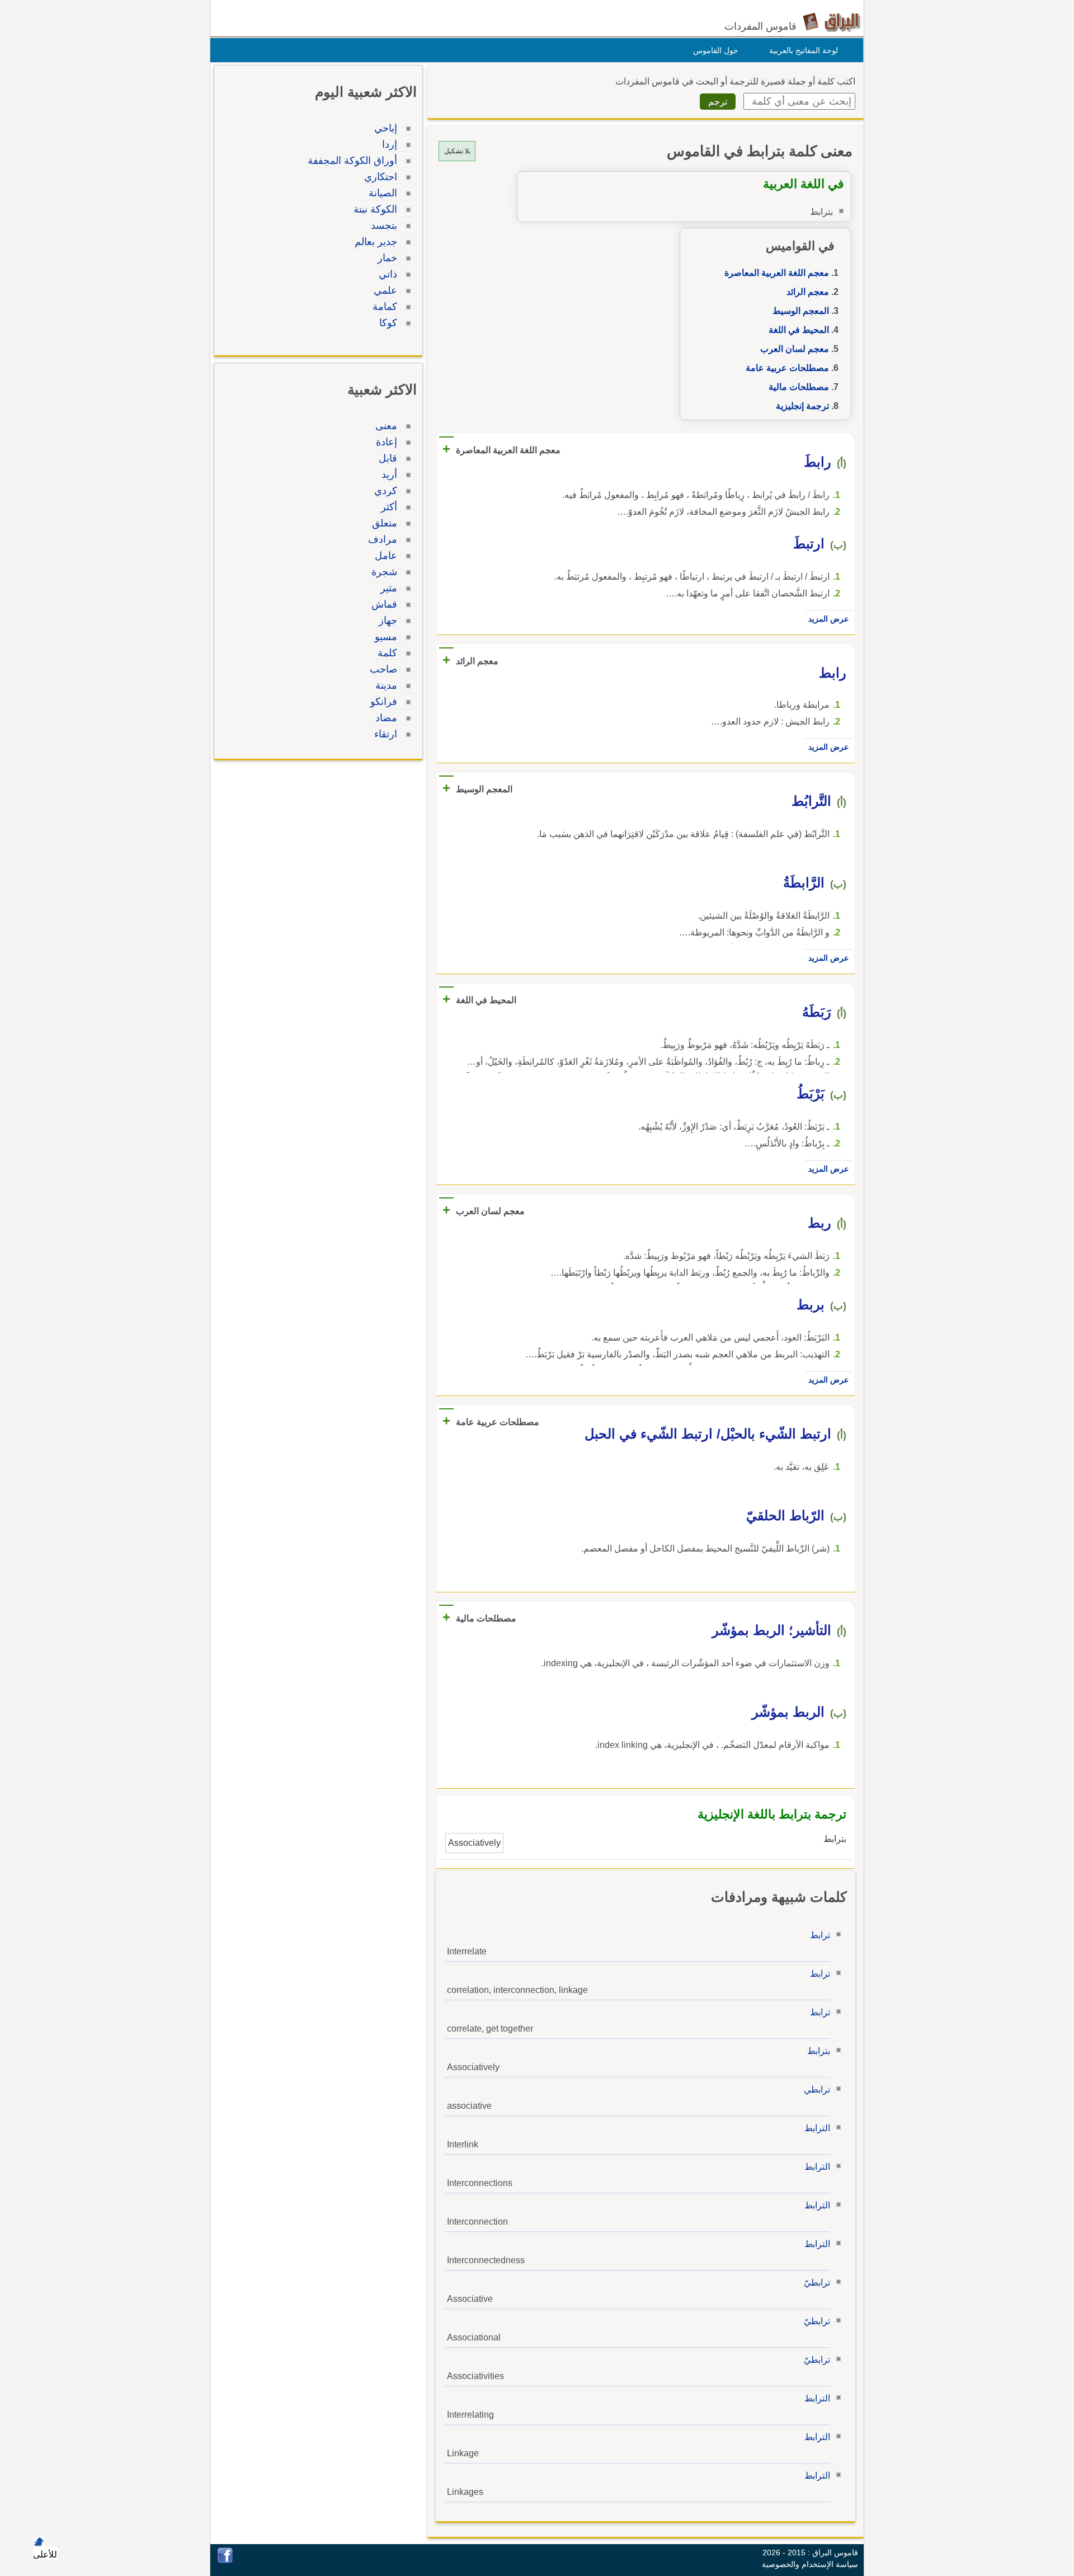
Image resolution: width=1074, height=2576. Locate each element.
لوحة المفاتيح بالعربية (804, 50)
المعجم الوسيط (801, 311)
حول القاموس (716, 50)
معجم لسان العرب (795, 349)
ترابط (820, 1935)
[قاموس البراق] (832, 22)
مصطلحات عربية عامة (787, 368)
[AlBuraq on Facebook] (225, 2560)
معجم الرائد (808, 292)
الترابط (817, 2128)
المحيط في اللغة (799, 330)
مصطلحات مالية (799, 387)
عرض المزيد (828, 619)
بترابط (819, 2051)
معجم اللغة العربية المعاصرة (777, 273)
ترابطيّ (817, 2283)
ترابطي (817, 2090)
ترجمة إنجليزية (802, 406)
